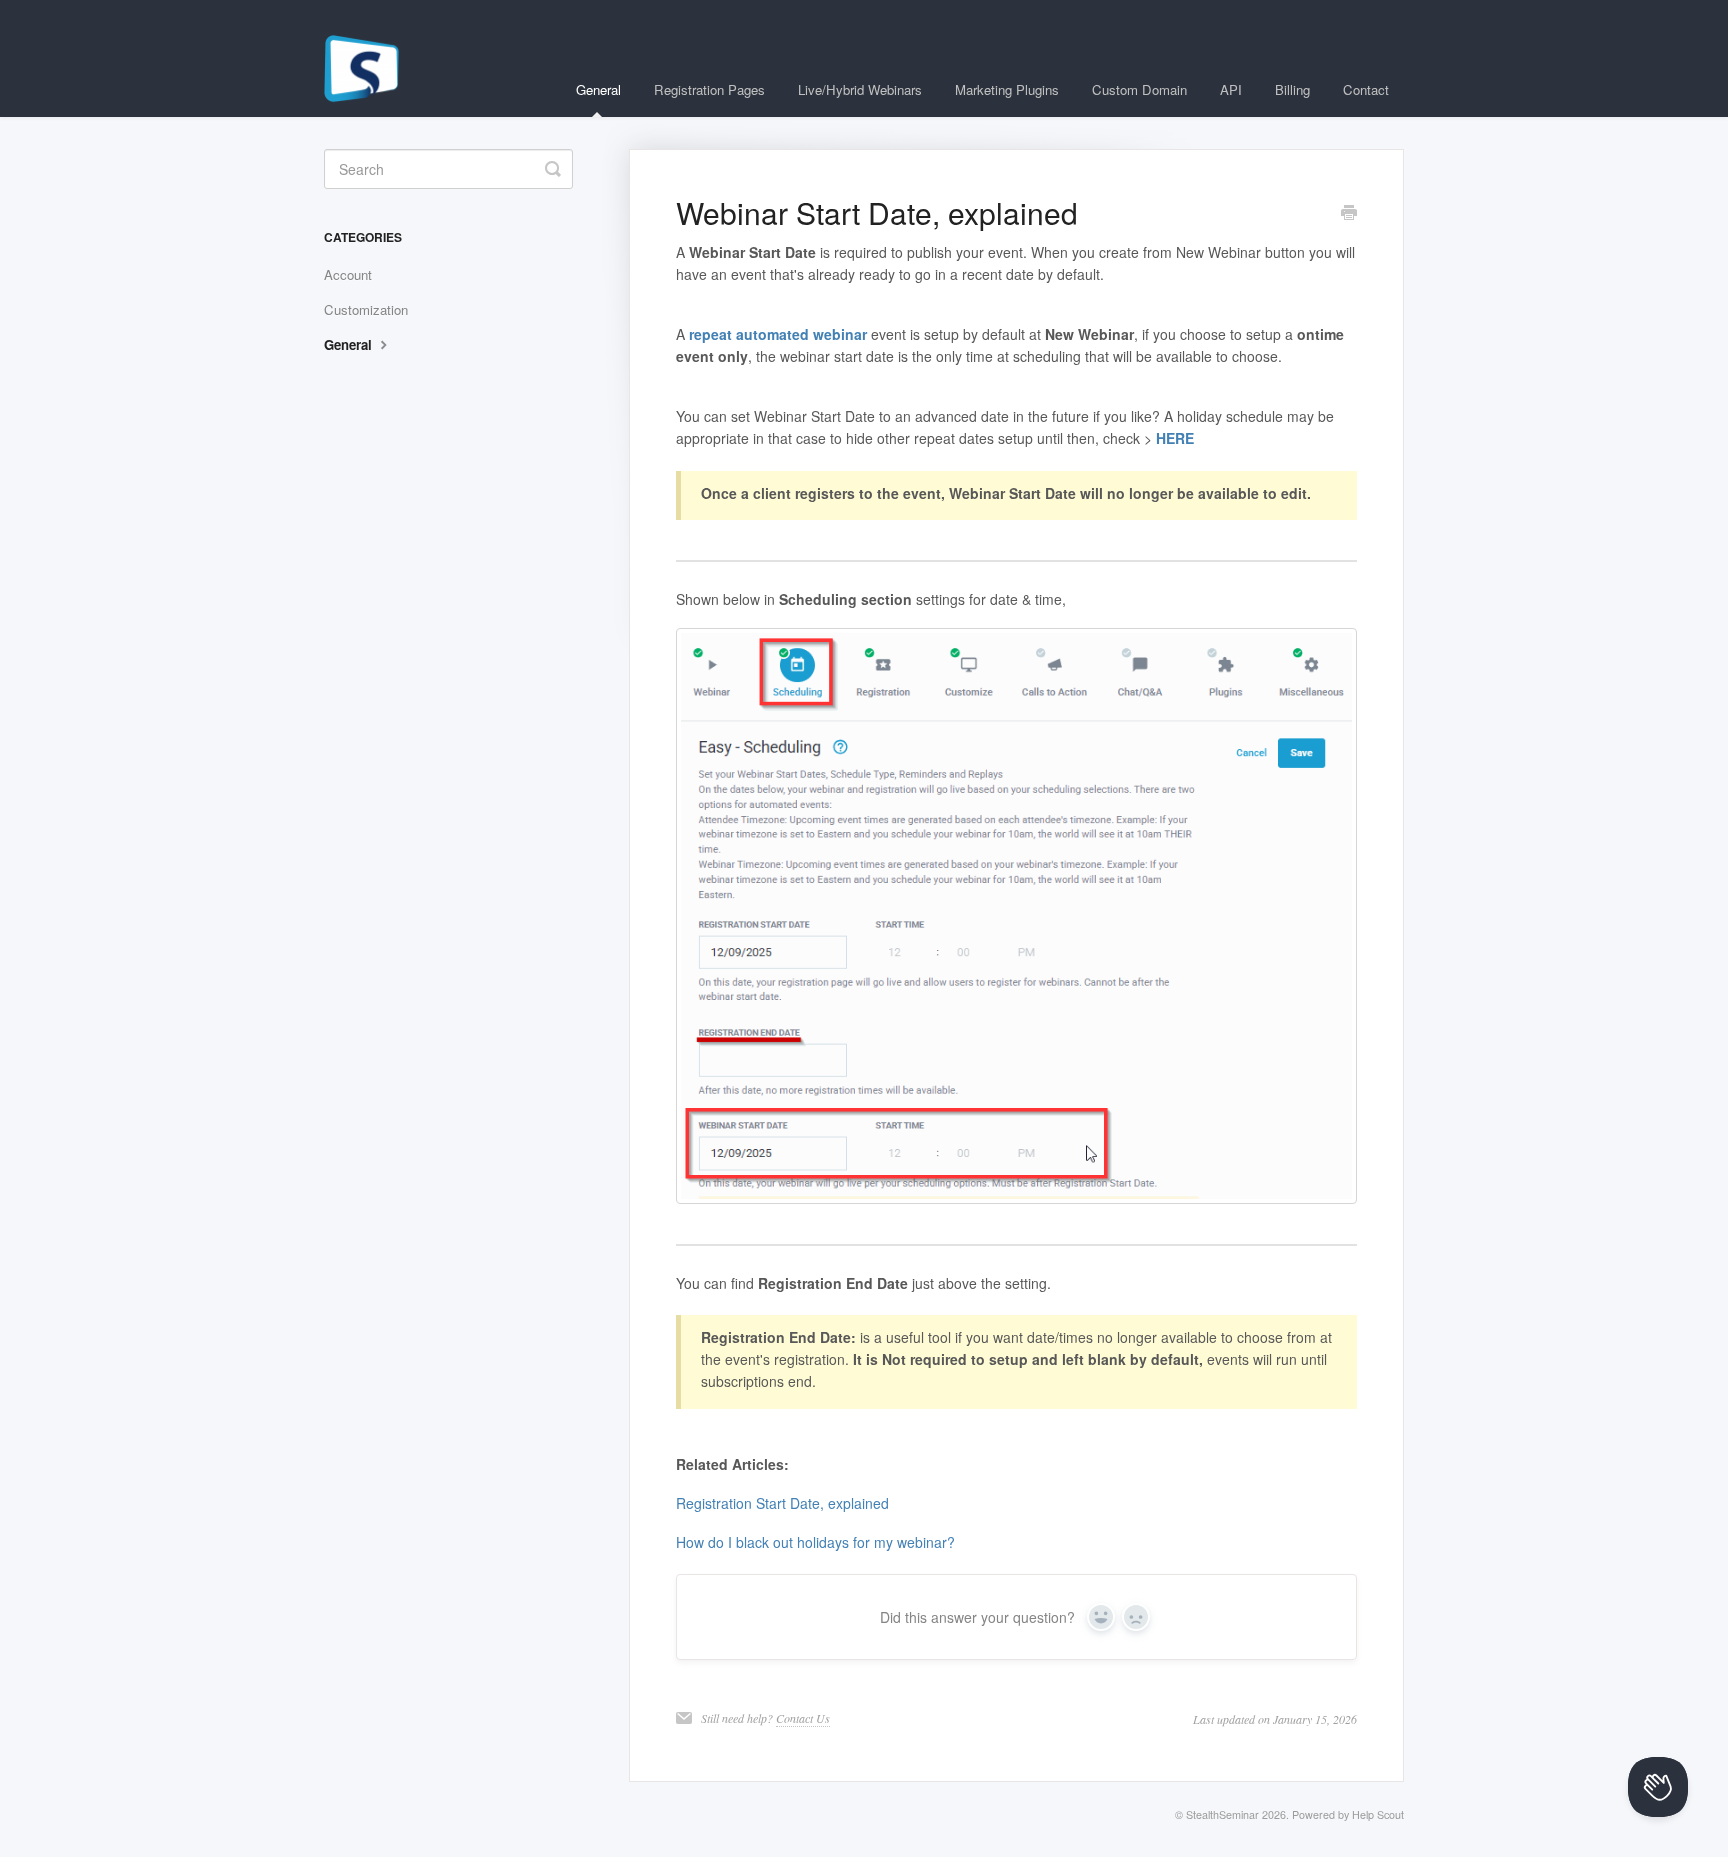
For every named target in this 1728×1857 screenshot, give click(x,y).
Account (348, 274)
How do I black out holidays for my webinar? (815, 1542)
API (1231, 89)
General (598, 89)
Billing (1292, 89)
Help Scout (1378, 1814)
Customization (366, 309)
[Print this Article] (1349, 214)
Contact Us (803, 1718)
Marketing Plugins (1007, 89)
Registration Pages (709, 89)
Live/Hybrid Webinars (860, 89)
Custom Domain (1139, 89)
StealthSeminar (1222, 1814)
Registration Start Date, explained (782, 1503)
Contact (1366, 89)
